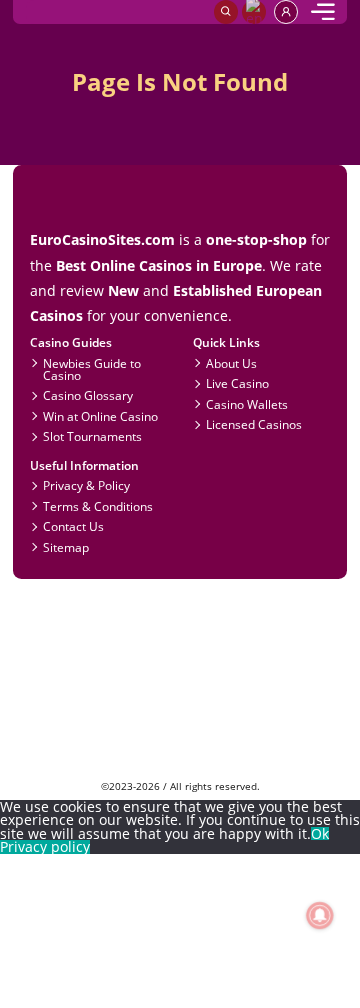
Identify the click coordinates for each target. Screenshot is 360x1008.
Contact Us (73, 526)
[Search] (226, 12)
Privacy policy (45, 847)
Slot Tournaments (92, 436)
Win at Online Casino (100, 416)
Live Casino (237, 383)
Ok (320, 834)
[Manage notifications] (319, 915)
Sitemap (66, 547)
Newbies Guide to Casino (92, 369)
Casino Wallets (247, 404)
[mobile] (323, 12)
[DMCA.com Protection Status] (180, 773)
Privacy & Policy (86, 485)
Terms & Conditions (98, 506)
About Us (231, 363)
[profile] (286, 12)
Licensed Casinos (254, 424)
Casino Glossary (88, 395)
